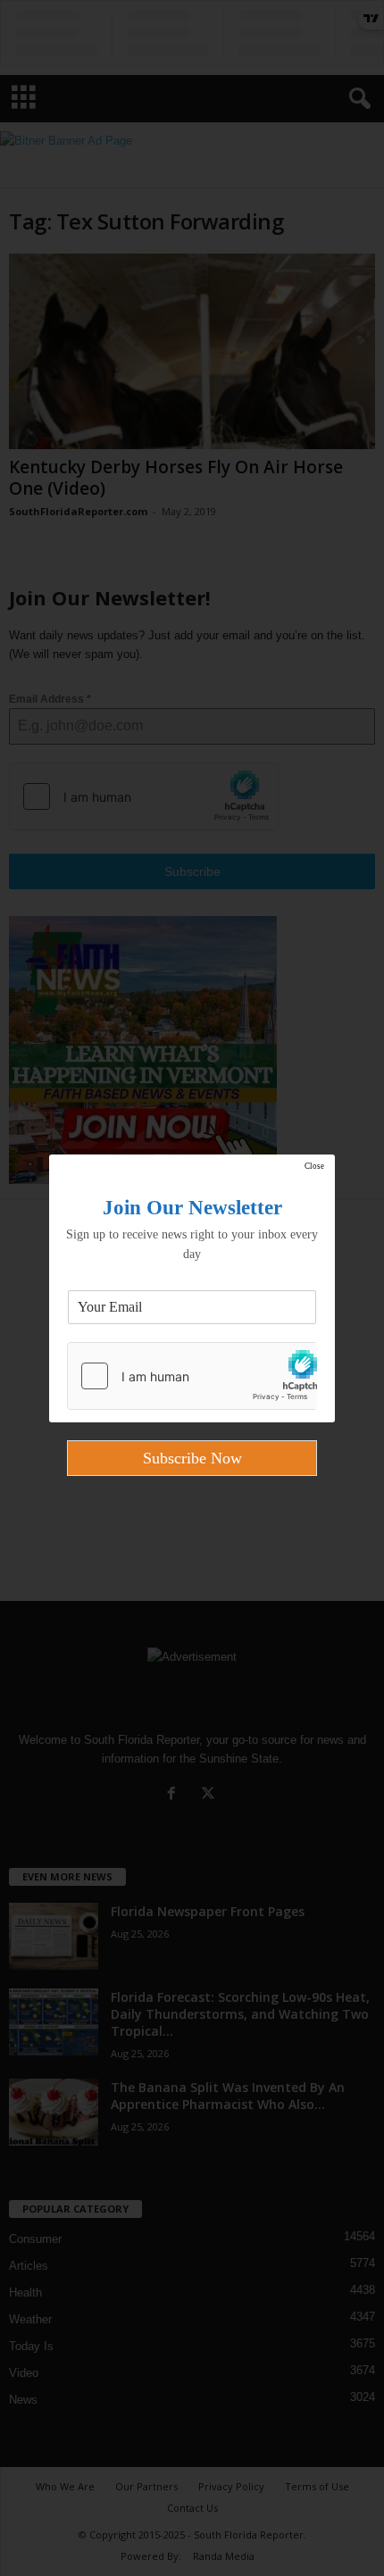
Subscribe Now (192, 1458)
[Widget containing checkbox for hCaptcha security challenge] (192, 1376)
